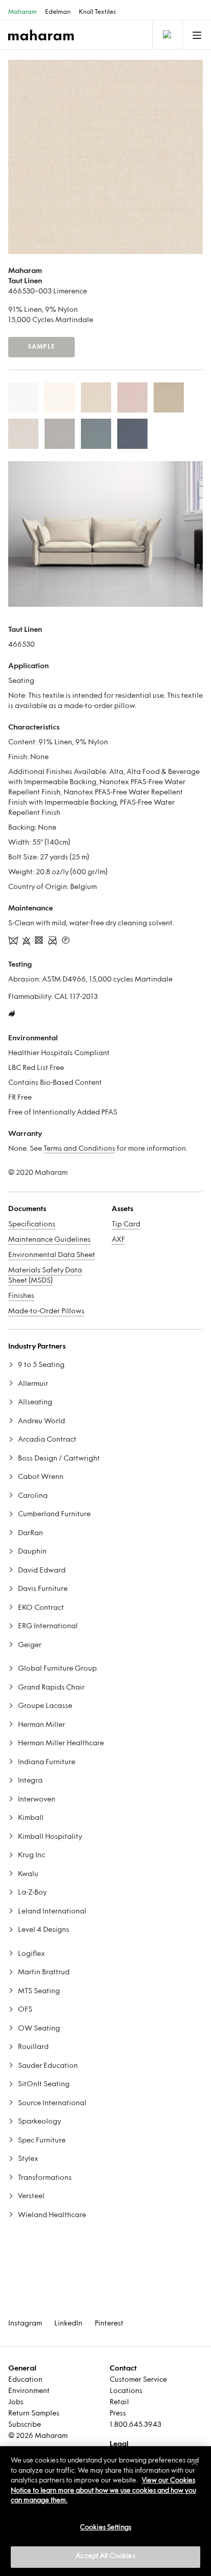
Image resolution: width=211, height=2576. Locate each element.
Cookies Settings (105, 2528)
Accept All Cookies (105, 2557)
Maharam (23, 12)
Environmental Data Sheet (52, 1255)
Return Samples (34, 2414)
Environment (29, 2391)
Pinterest (109, 2324)
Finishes (21, 1296)
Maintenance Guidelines (49, 1240)
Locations (126, 2391)
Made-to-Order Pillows (46, 1312)
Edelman (58, 12)
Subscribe (25, 2425)
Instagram (25, 2324)
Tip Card (126, 1225)
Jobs (16, 2402)
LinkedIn (68, 2324)
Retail (119, 2402)
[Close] (195, 2463)
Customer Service (138, 2380)
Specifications (32, 1225)
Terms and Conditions (79, 1149)
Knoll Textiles (97, 12)
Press (118, 2414)
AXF (118, 1240)
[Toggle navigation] (166, 35)
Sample (41, 347)
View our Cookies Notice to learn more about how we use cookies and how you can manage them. (103, 2491)
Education (25, 2380)
